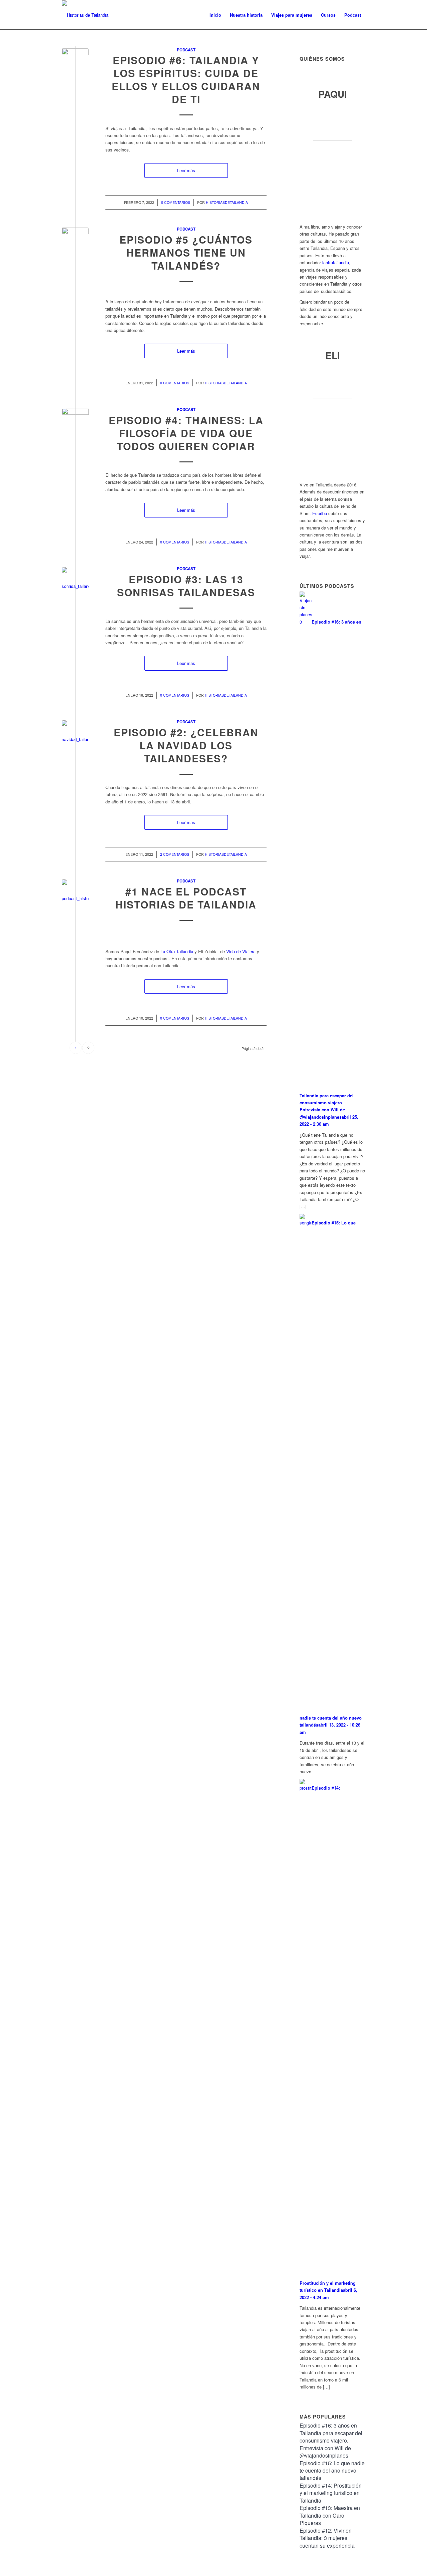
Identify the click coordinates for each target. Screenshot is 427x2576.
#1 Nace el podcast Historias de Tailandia (186, 898)
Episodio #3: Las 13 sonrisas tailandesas (186, 586)
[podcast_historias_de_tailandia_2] (75, 893)
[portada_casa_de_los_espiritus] (75, 62)
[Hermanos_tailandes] (75, 241)
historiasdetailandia (227, 202)
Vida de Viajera (241, 951)
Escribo (320, 513)
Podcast (186, 50)
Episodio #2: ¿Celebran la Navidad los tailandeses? (186, 745)
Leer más (186, 170)
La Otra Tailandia (177, 951)
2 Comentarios (175, 854)
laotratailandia (336, 262)
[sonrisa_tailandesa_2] (75, 581)
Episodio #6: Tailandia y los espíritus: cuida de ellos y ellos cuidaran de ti (186, 79)
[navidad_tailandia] (75, 734)
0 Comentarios (176, 202)
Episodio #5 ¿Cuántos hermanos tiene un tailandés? (186, 252)
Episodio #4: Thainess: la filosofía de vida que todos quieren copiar (186, 433)
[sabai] (75, 422)
